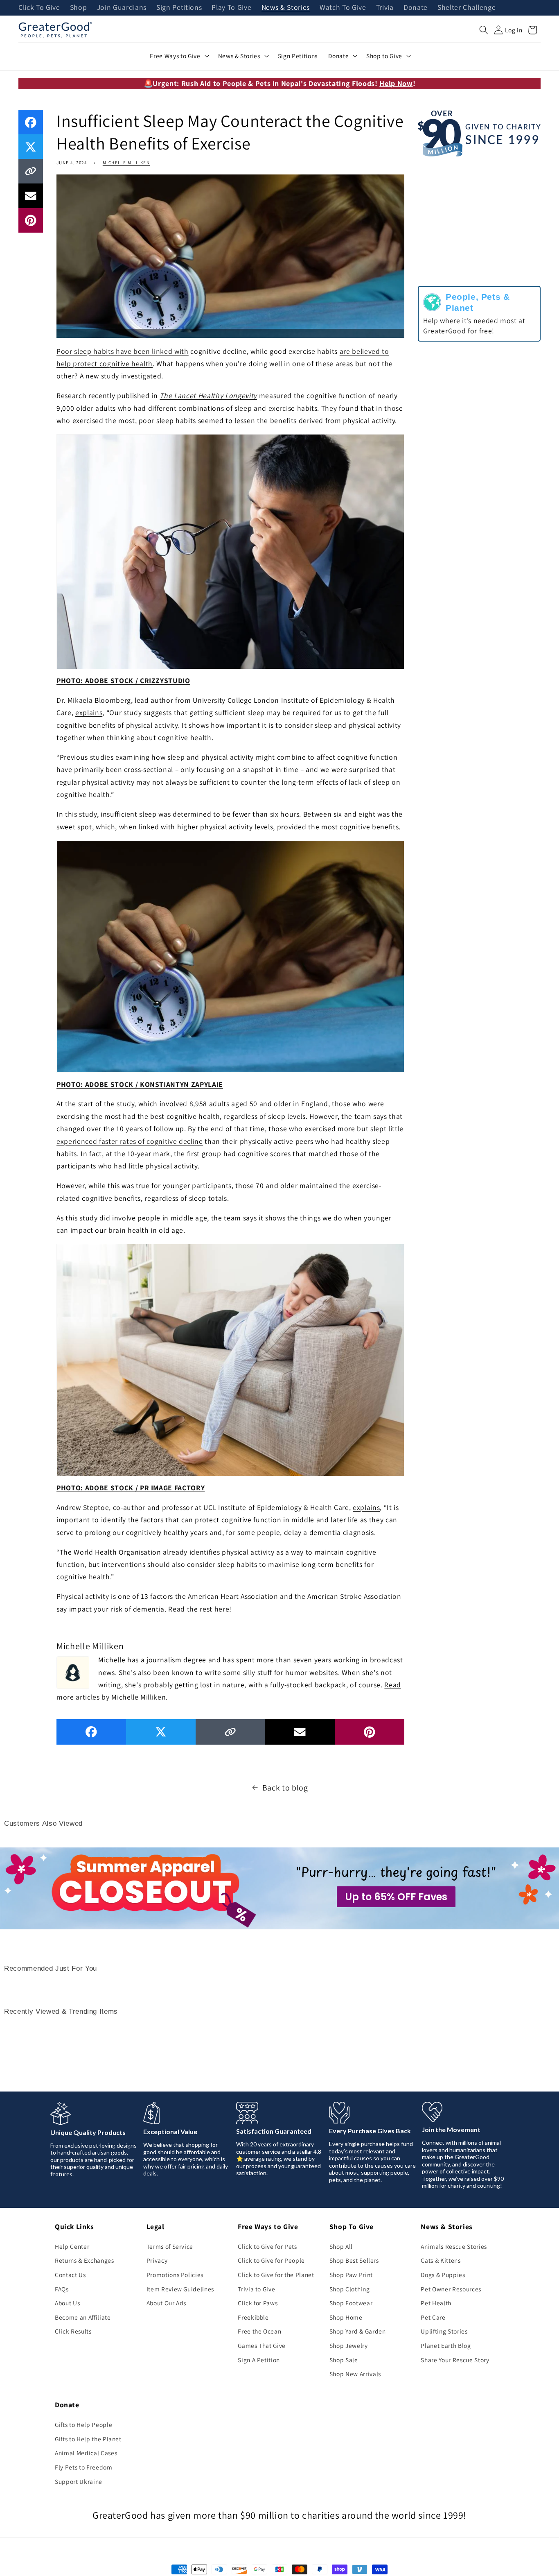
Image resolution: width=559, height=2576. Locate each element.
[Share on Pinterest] (31, 220)
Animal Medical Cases (86, 2453)
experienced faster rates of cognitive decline (130, 1141)
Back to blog (285, 1788)
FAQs (62, 2289)
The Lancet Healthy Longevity (208, 395)
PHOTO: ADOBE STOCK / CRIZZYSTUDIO (123, 680)
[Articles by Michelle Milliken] (73, 1671)
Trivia (385, 8)
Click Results (73, 2331)
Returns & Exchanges (85, 2260)
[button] (484, 30)
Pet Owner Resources (451, 2289)
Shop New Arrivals (355, 2374)
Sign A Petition (259, 2360)
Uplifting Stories (444, 2331)
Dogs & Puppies (443, 2275)
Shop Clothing (350, 2289)
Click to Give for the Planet (276, 2275)
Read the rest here (199, 1609)
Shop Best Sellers (354, 2260)
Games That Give (262, 2345)
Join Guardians (122, 8)
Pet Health (436, 2303)
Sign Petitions (179, 8)
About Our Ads (167, 2303)
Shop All (341, 2246)
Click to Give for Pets (267, 2246)
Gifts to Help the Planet (88, 2439)
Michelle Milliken (126, 163)
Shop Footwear (351, 2303)
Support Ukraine (79, 2481)
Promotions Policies (175, 2275)
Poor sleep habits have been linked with (123, 351)
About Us (67, 2303)
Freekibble (253, 2317)
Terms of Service (170, 2246)
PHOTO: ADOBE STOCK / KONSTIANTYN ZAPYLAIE (140, 1084)
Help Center (72, 2246)
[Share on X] (31, 147)
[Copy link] (31, 171)
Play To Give (231, 8)
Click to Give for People (271, 2260)
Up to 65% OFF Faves (396, 1897)
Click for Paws (258, 2303)
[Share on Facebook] (31, 122)
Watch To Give (343, 8)
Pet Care (433, 2317)
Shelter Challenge (467, 8)
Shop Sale (344, 2360)
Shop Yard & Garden (358, 2331)
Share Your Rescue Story (455, 2360)
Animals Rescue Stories (454, 2246)
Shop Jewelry (349, 2345)
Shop (79, 8)
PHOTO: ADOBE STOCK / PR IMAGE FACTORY (131, 1488)
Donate (416, 8)
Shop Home (346, 2317)
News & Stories (286, 8)
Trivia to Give (256, 2289)
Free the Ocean (259, 2331)
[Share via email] (31, 196)
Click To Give (39, 8)
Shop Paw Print (351, 2275)
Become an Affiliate (83, 2317)
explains (89, 712)
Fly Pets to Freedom (84, 2467)
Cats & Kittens (441, 2260)
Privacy (157, 2260)
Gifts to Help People (83, 2424)
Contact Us (70, 2275)
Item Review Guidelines (180, 2289)
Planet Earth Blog (446, 2345)
